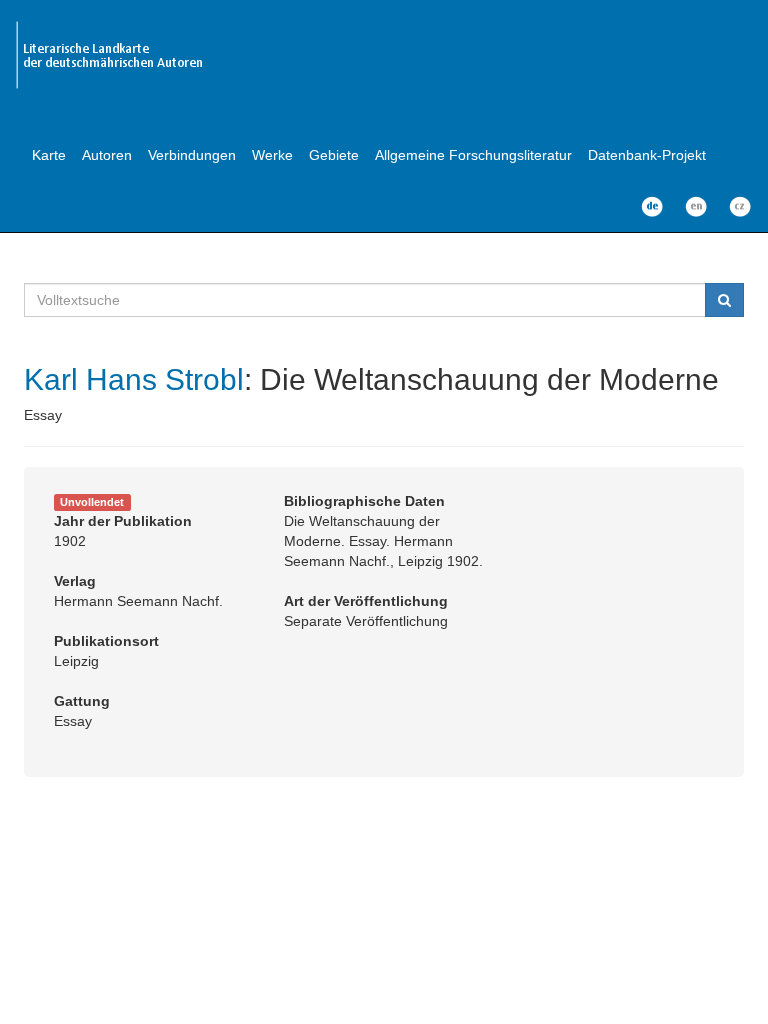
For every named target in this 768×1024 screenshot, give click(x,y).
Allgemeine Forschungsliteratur (473, 155)
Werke (272, 155)
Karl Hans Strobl (134, 379)
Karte (49, 155)
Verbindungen (192, 155)
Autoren (107, 155)
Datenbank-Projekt (647, 155)
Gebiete (334, 155)
